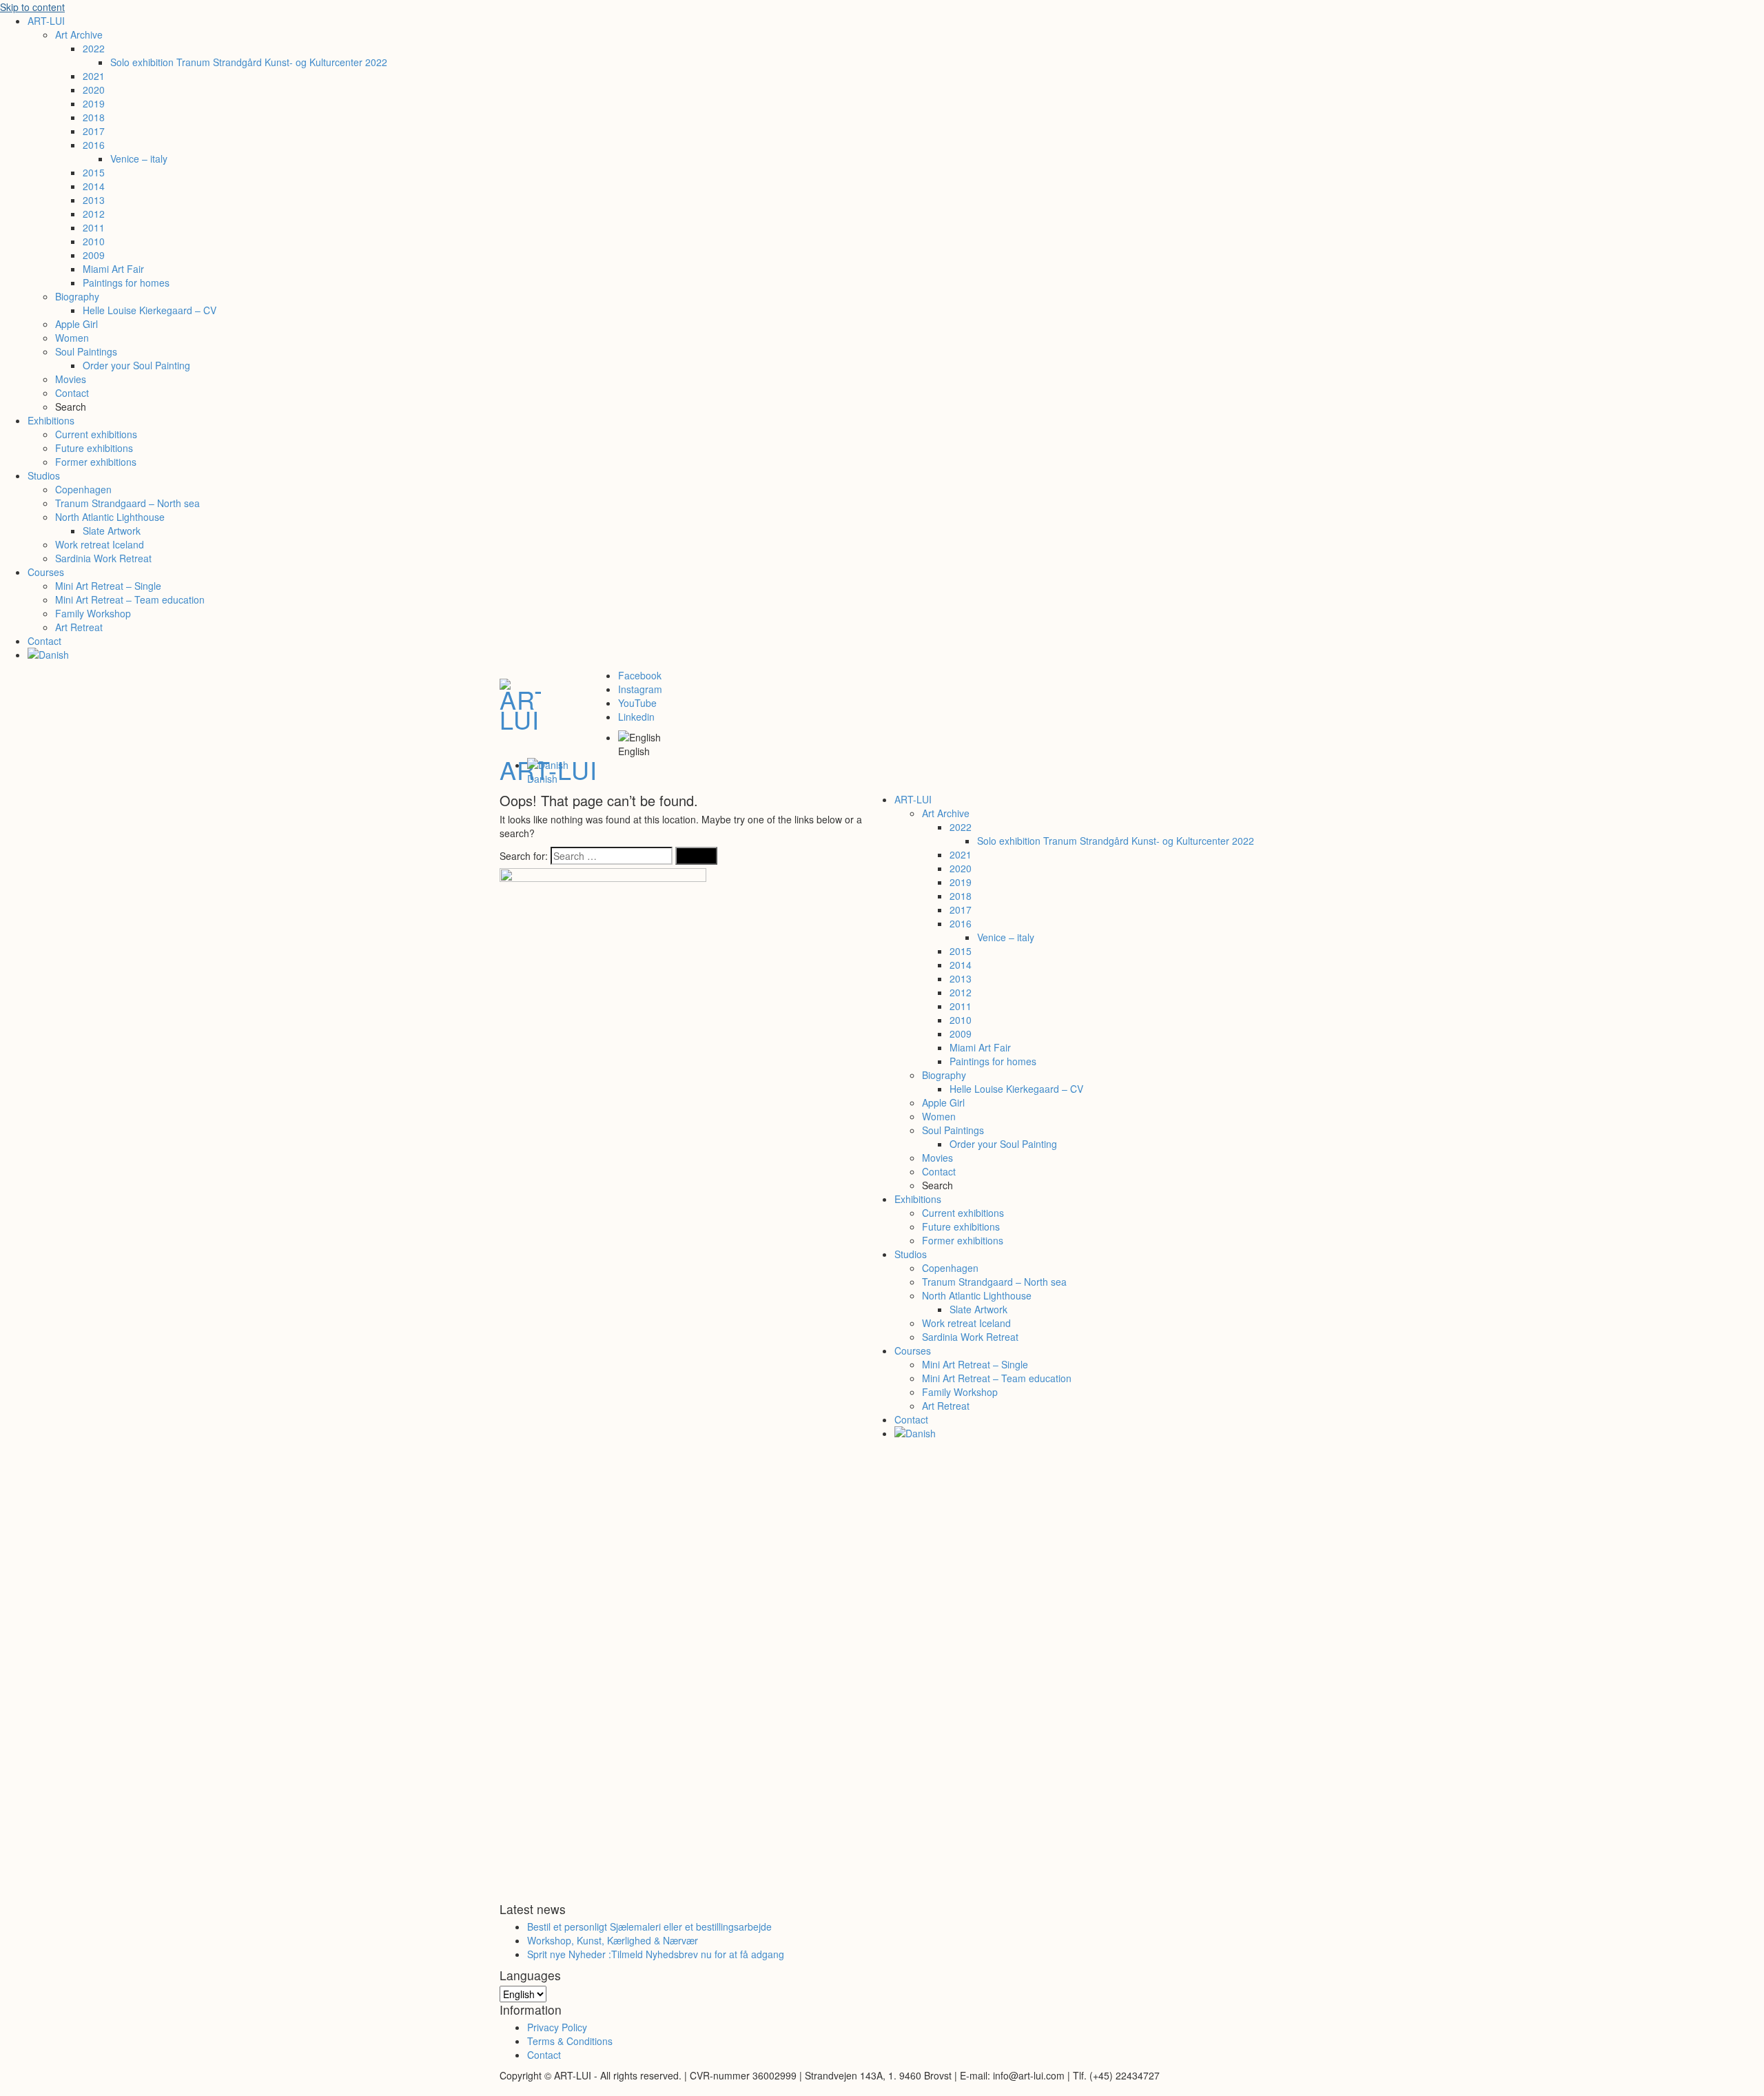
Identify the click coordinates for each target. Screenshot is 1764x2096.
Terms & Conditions (570, 2041)
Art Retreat (79, 627)
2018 (94, 117)
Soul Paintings (86, 351)
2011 (94, 227)
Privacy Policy (557, 2027)
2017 (94, 131)
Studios (44, 475)
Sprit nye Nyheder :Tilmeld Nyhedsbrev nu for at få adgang (656, 1954)
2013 (94, 200)
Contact (72, 393)
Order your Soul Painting (136, 365)
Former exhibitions (96, 462)
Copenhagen (83, 489)
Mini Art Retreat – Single (108, 586)
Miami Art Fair (113, 269)
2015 (94, 172)
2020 (94, 90)
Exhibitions (51, 420)
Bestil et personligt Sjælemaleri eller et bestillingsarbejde (649, 1927)
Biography (77, 296)
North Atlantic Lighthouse (110, 517)
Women (72, 338)
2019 (94, 103)
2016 (94, 145)
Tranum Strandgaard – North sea (127, 503)
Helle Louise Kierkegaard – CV (150, 310)
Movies (71, 379)
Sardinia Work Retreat (103, 558)
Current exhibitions (96, 434)
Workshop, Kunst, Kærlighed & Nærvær (613, 1940)
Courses (46, 572)
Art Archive (79, 34)
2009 (94, 255)
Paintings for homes (126, 282)
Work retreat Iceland (100, 544)
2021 (94, 76)
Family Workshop (93, 613)
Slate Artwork (112, 531)
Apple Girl (76, 324)
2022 (94, 48)
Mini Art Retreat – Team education (130, 599)
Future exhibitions (94, 448)
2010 (94, 241)
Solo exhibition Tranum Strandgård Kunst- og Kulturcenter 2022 (249, 62)
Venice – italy (139, 158)
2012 (94, 214)
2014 (94, 186)
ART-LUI (46, 21)
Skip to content (32, 7)
